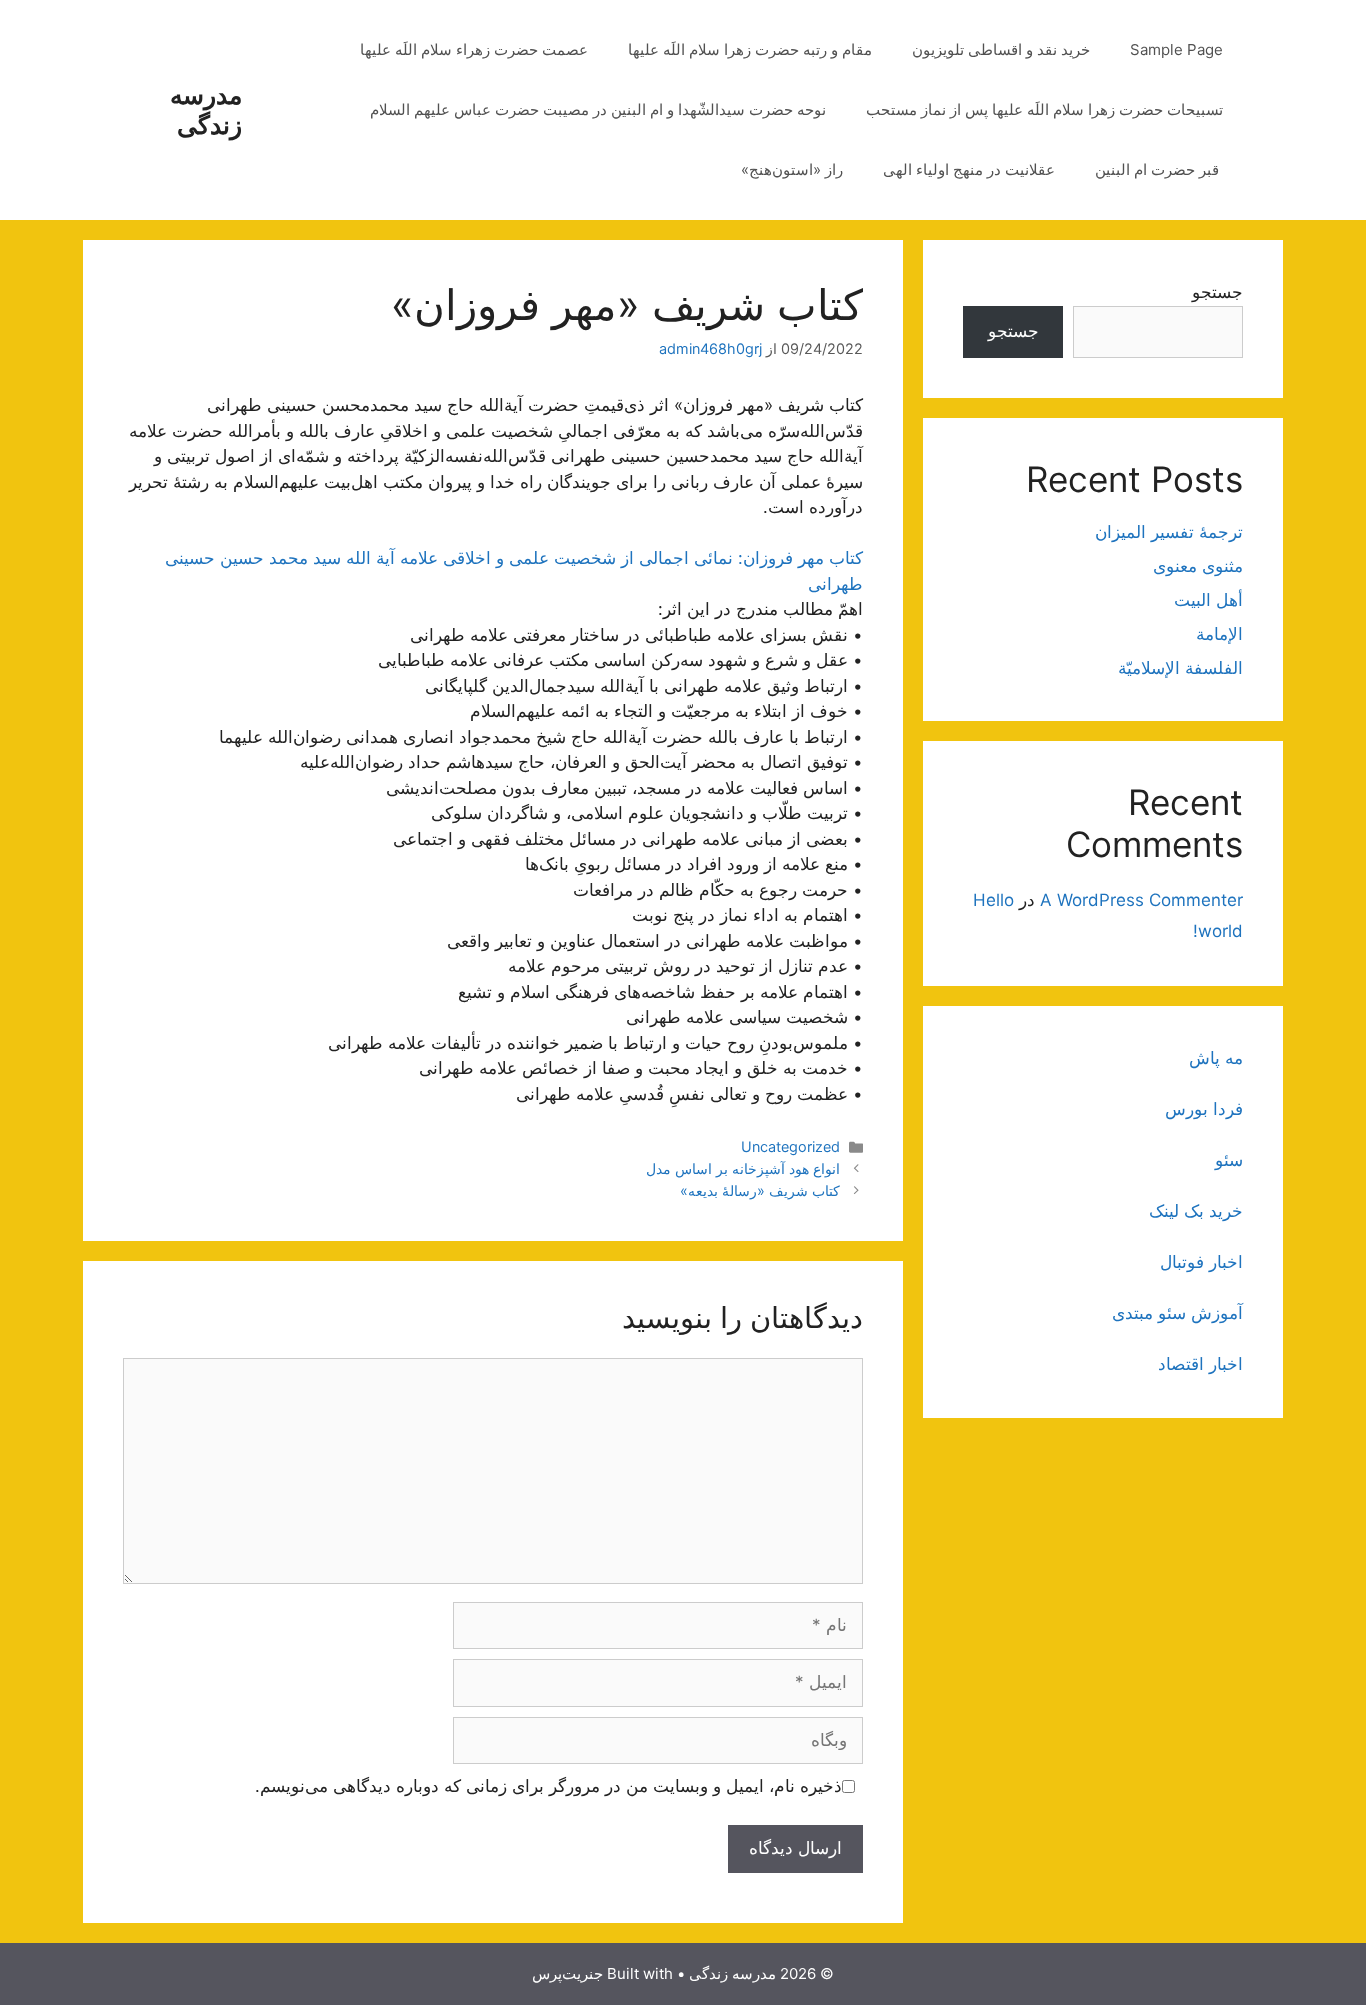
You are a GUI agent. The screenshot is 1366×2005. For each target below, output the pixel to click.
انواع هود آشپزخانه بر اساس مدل (743, 1168)
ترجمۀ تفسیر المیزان (1169, 532)
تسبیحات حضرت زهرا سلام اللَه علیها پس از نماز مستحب (1044, 109)
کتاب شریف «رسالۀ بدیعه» (760, 1190)
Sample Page (1176, 49)
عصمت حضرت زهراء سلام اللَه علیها (474, 49)
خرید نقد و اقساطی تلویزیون (1001, 49)
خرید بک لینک (1196, 1211)
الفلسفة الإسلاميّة (1180, 668)
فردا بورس (1204, 1109)
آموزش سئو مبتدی (1177, 1313)
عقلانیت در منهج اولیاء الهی (969, 169)
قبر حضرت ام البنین (1159, 169)
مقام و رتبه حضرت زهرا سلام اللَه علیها (750, 49)
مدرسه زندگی (206, 110)
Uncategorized (790, 1146)
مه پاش (1216, 1058)
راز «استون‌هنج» (792, 169)
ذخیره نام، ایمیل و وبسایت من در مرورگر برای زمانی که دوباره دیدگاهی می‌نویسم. (548, 1786)
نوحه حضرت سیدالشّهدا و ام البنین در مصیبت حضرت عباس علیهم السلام (598, 109)
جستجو (1217, 292)
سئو (1229, 1160)
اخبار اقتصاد (1200, 1364)
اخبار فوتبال (1201, 1262)
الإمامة (1219, 634)
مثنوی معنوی (1198, 566)
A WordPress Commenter (1141, 900)
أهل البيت (1208, 600)
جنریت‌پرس (567, 1973)
